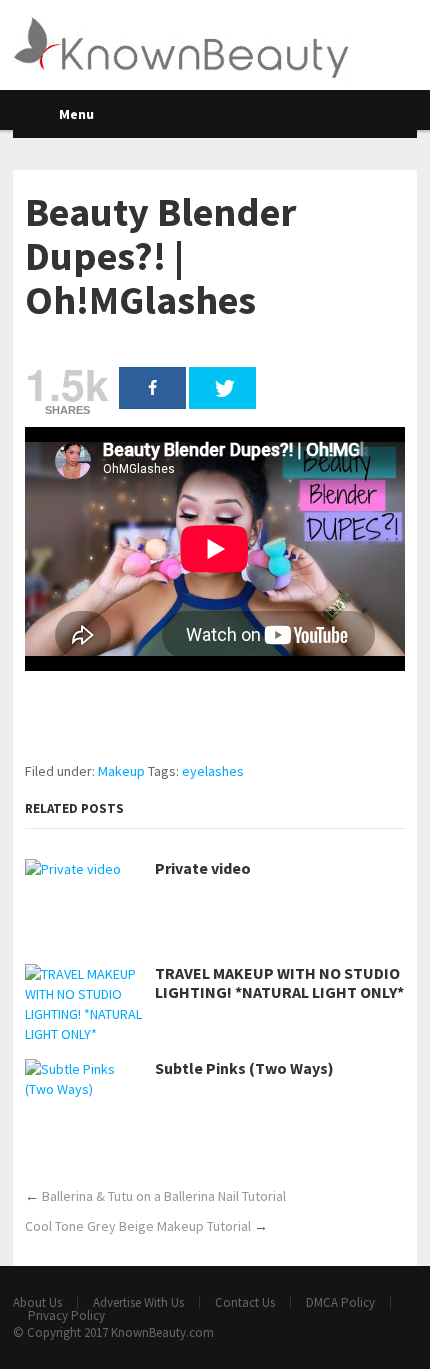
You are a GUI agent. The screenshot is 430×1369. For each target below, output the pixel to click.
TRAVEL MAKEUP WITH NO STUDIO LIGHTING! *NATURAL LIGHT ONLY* (279, 983)
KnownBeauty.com (162, 1332)
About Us (37, 1302)
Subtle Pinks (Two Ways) (244, 1068)
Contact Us (245, 1302)
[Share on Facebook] (152, 388)
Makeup (121, 771)
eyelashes (213, 771)
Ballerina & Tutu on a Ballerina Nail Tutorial (164, 1196)
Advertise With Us (138, 1302)
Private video (203, 868)
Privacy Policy (66, 1315)
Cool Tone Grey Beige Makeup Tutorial (138, 1226)
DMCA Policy (340, 1302)
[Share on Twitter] (222, 388)
